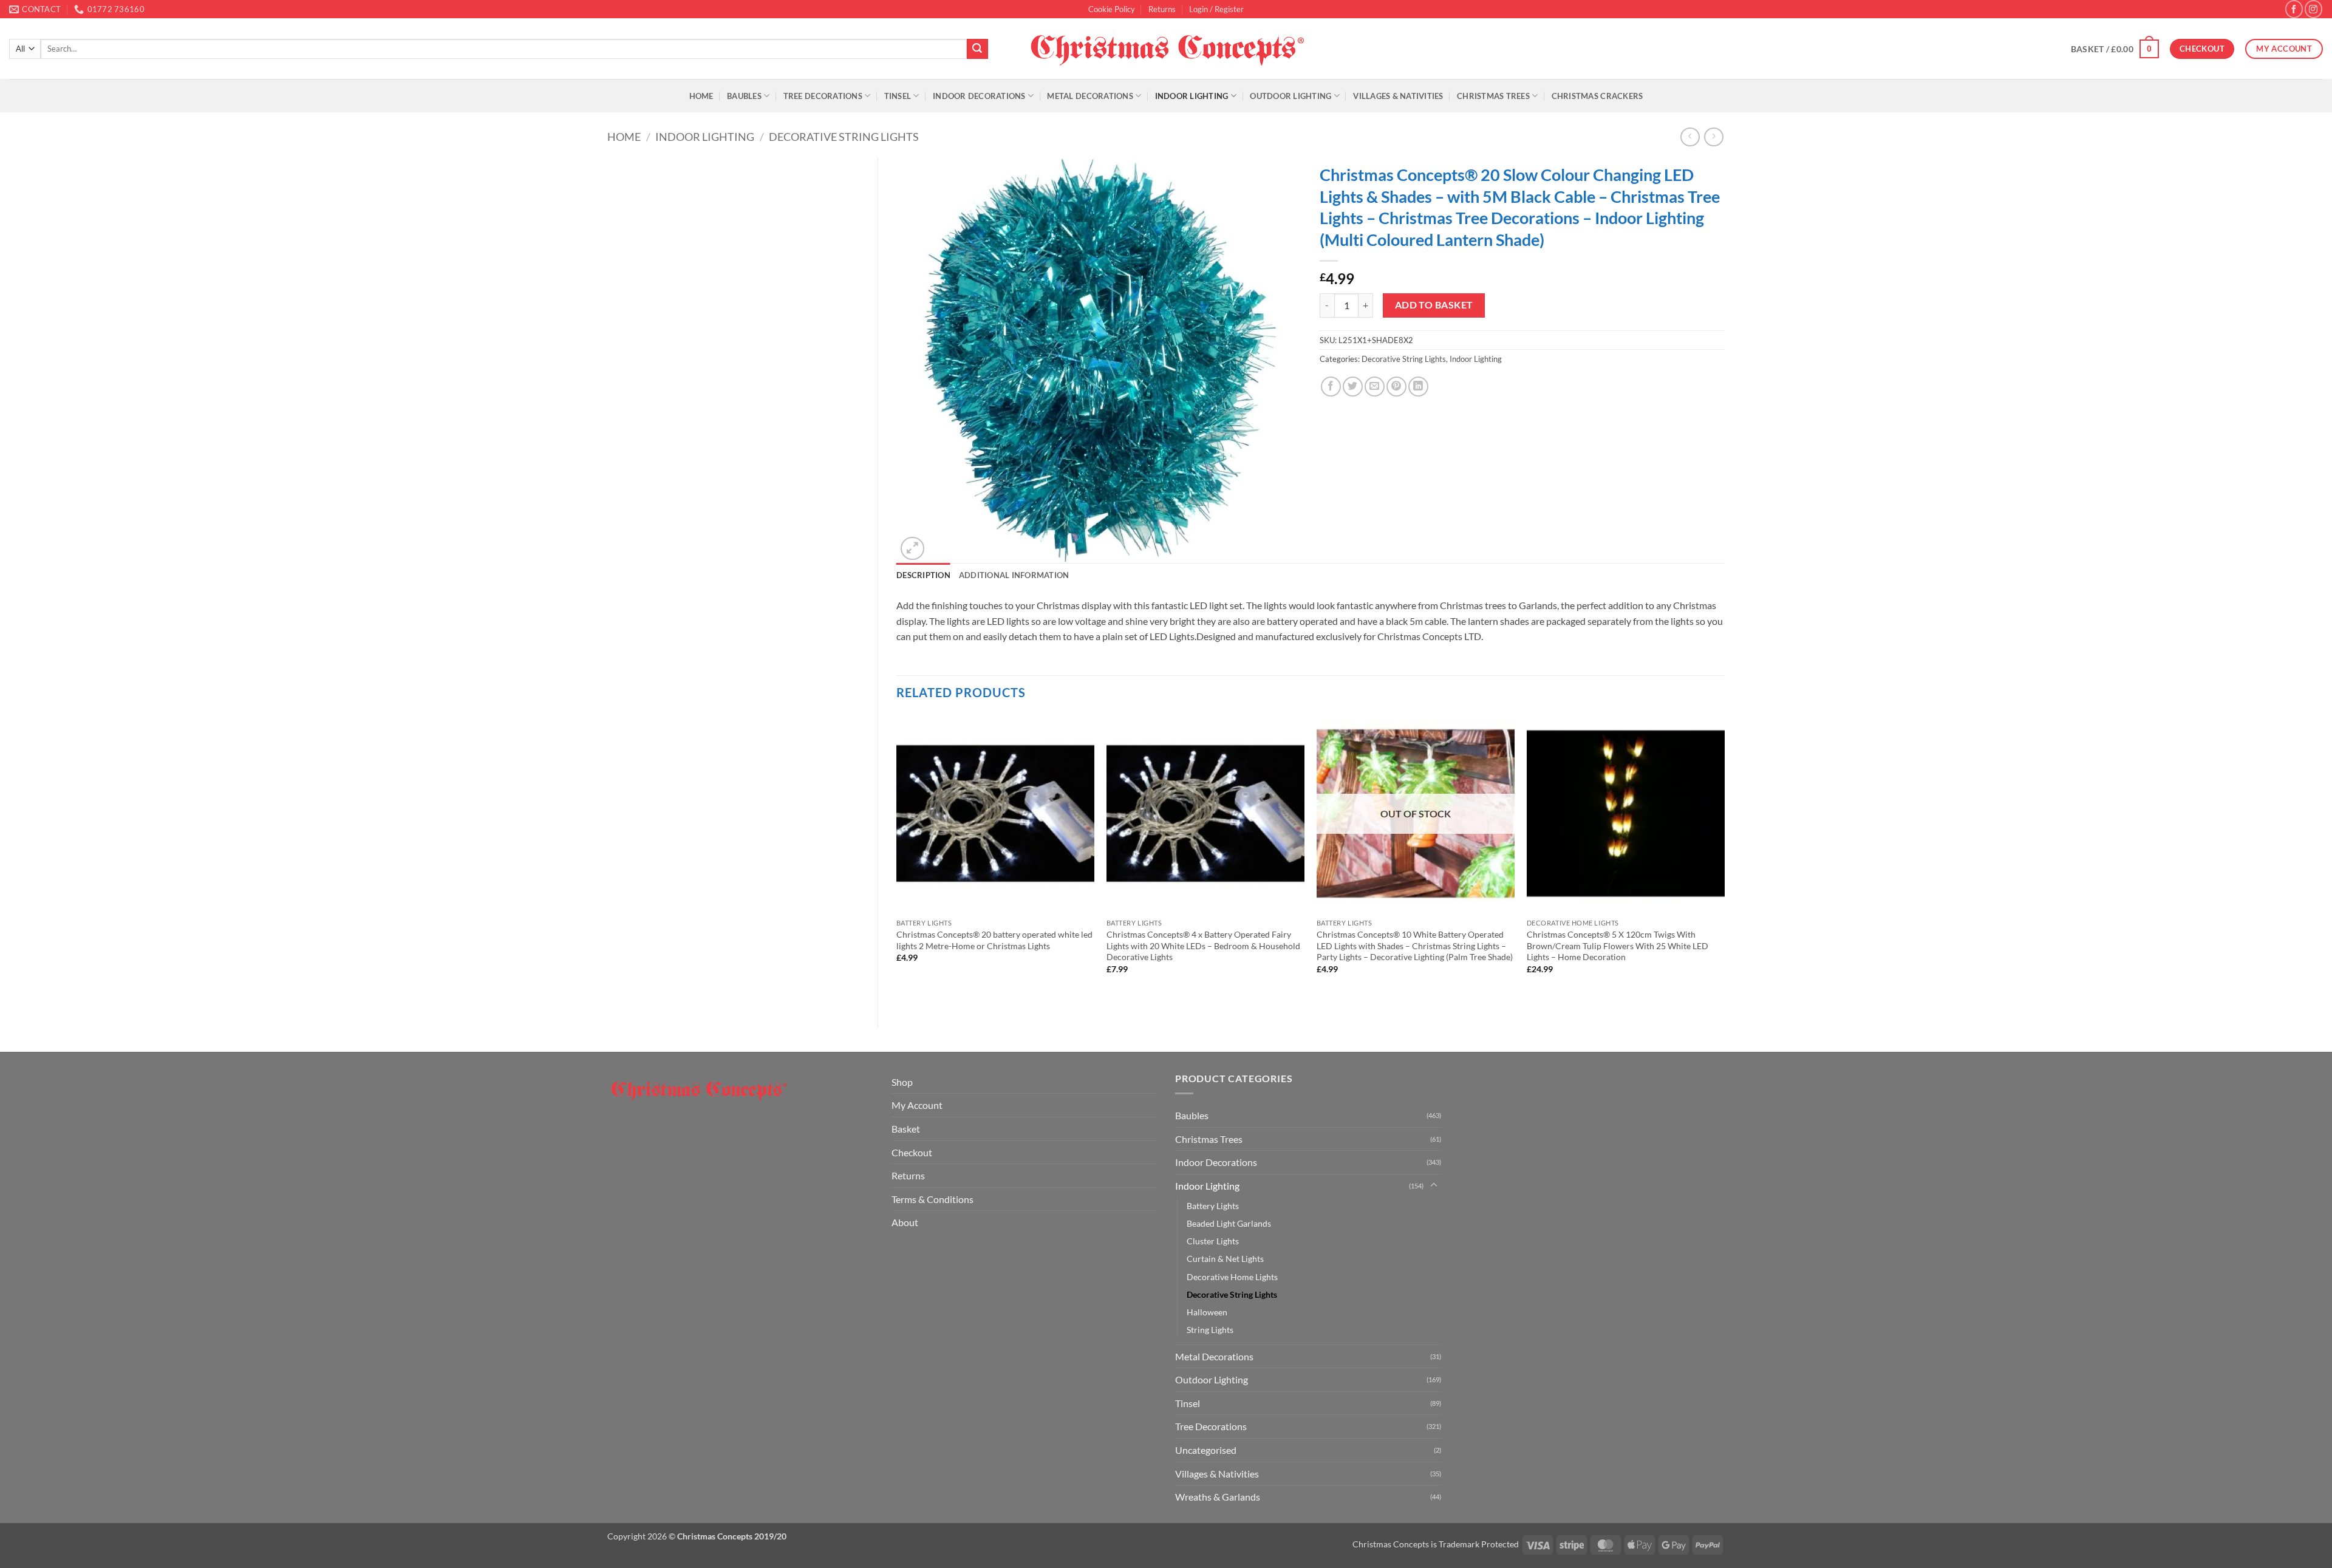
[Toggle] (1434, 1185)
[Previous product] (1713, 137)
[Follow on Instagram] (2313, 9)
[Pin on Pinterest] (1396, 387)
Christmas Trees (1493, 96)
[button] (1216, 9)
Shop (902, 1082)
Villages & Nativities (1398, 96)
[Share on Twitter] (1353, 387)
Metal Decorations (1090, 96)
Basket (906, 1129)
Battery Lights (1213, 1206)
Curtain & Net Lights (1225, 1259)
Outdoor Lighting (1290, 96)
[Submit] (977, 49)
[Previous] (897, 861)
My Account (917, 1105)
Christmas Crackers (1597, 96)
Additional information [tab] (1014, 575)
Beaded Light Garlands (1229, 1223)
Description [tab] (923, 575)
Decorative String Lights (844, 137)
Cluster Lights (1213, 1241)
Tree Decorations (823, 96)
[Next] (1724, 861)
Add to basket (1434, 305)
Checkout (912, 1152)
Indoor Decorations (979, 96)
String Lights (1210, 1330)
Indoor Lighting (1192, 96)
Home (701, 96)
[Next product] (1690, 137)
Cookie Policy (1112, 9)
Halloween (1207, 1312)
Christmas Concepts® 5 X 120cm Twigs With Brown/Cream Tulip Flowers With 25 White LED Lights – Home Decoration (1618, 946)
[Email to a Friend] (1375, 387)
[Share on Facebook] (1331, 387)
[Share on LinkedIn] (1418, 387)
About (905, 1222)
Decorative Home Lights (1232, 1277)
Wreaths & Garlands (1218, 1497)
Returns (1162, 9)
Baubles (744, 96)
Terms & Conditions (932, 1199)
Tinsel (898, 96)
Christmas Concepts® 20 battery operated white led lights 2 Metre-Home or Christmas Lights (994, 940)
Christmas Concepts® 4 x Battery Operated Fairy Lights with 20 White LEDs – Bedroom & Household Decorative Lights (1203, 946)
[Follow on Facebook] (2294, 9)
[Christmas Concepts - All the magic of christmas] (1166, 49)
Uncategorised (1206, 1450)
